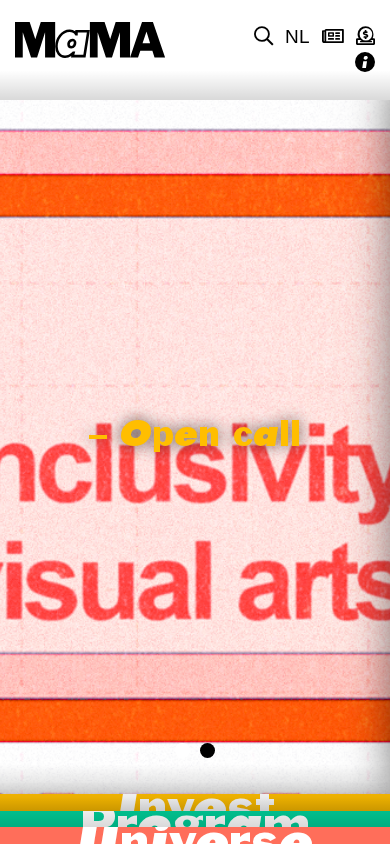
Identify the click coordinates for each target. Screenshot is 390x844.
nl (297, 36)
